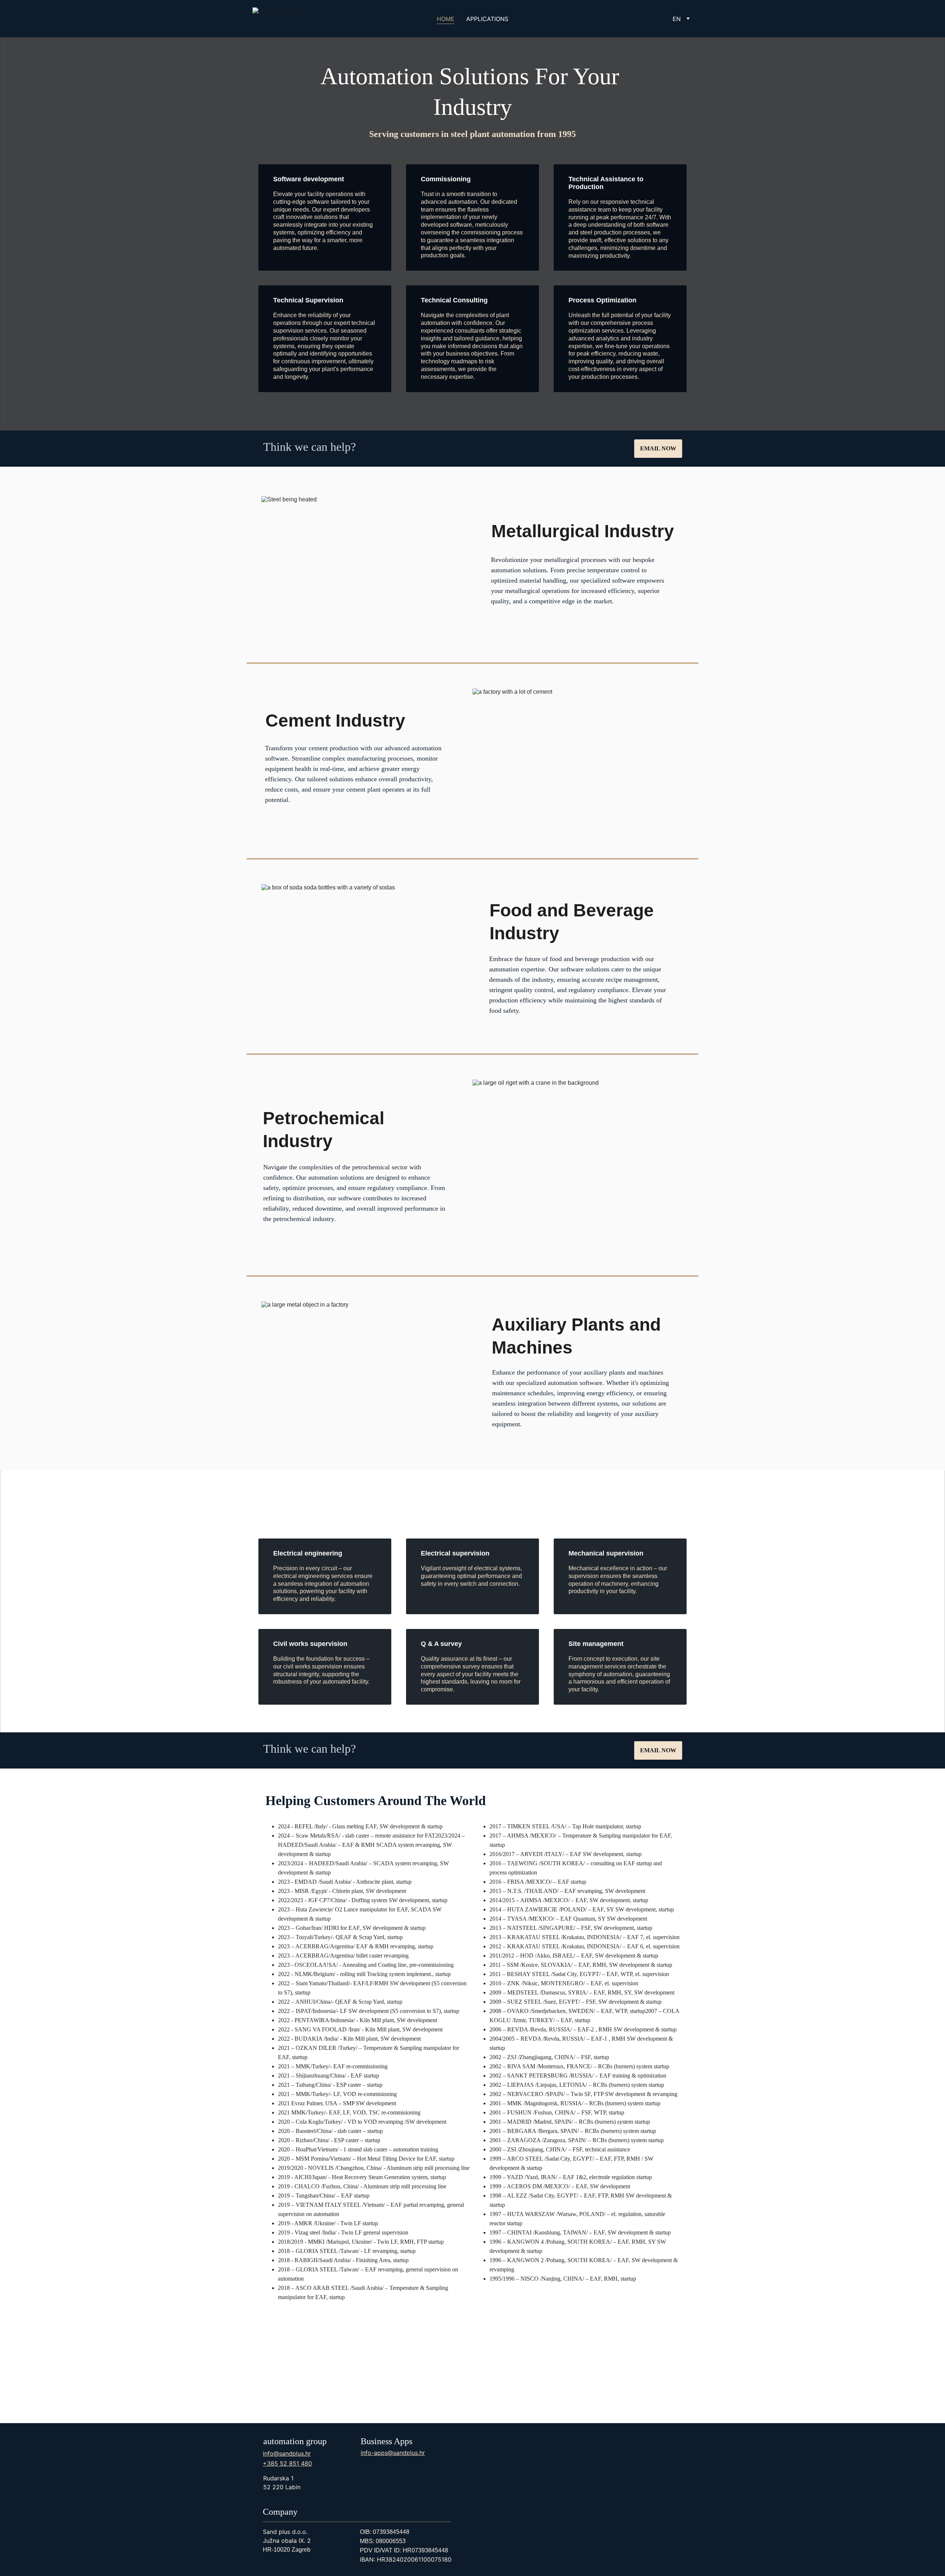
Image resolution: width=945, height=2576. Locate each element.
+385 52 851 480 (287, 2463)
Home (446, 19)
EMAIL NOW (658, 448)
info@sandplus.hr (287, 2453)
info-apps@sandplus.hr (393, 2453)
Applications (487, 19)
